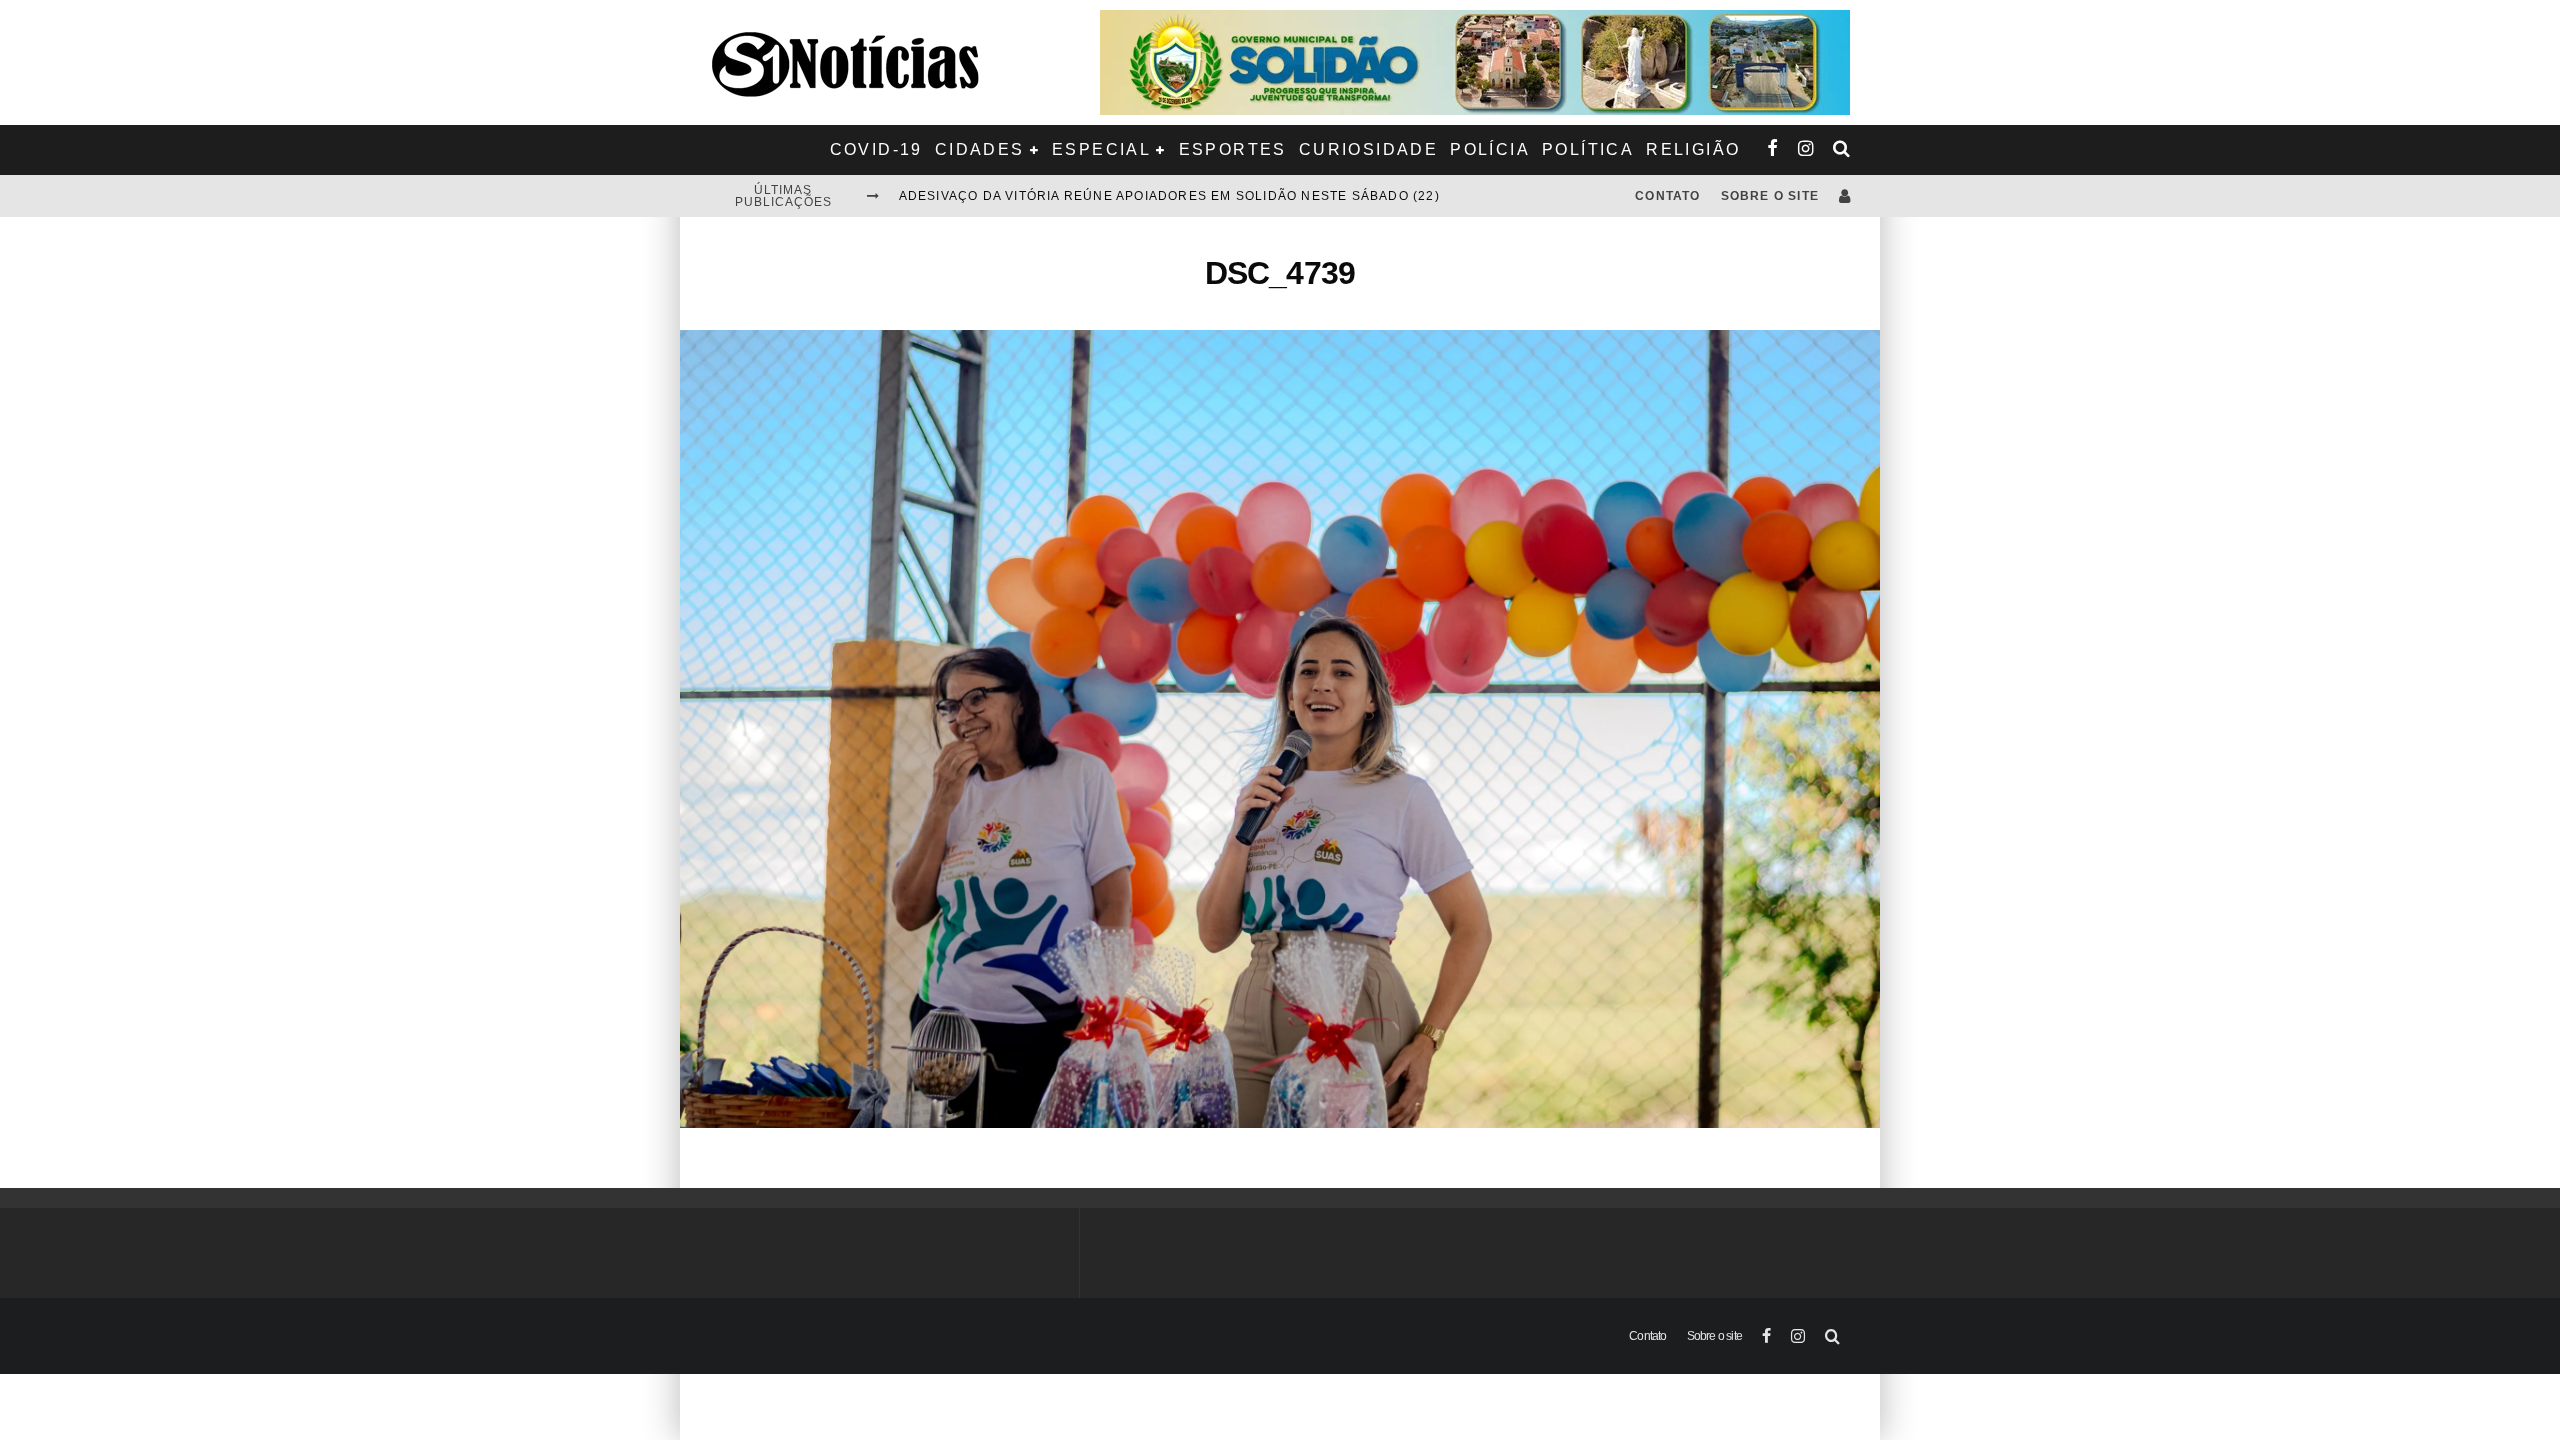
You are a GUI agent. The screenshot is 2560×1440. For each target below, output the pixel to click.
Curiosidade (1368, 149)
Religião (1693, 149)
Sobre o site (1770, 196)
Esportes (1233, 149)
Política (1588, 149)
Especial (1101, 149)
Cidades (980, 149)
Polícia (1490, 149)
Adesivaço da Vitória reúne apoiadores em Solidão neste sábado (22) (1169, 196)
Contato (1667, 196)
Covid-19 (876, 149)
